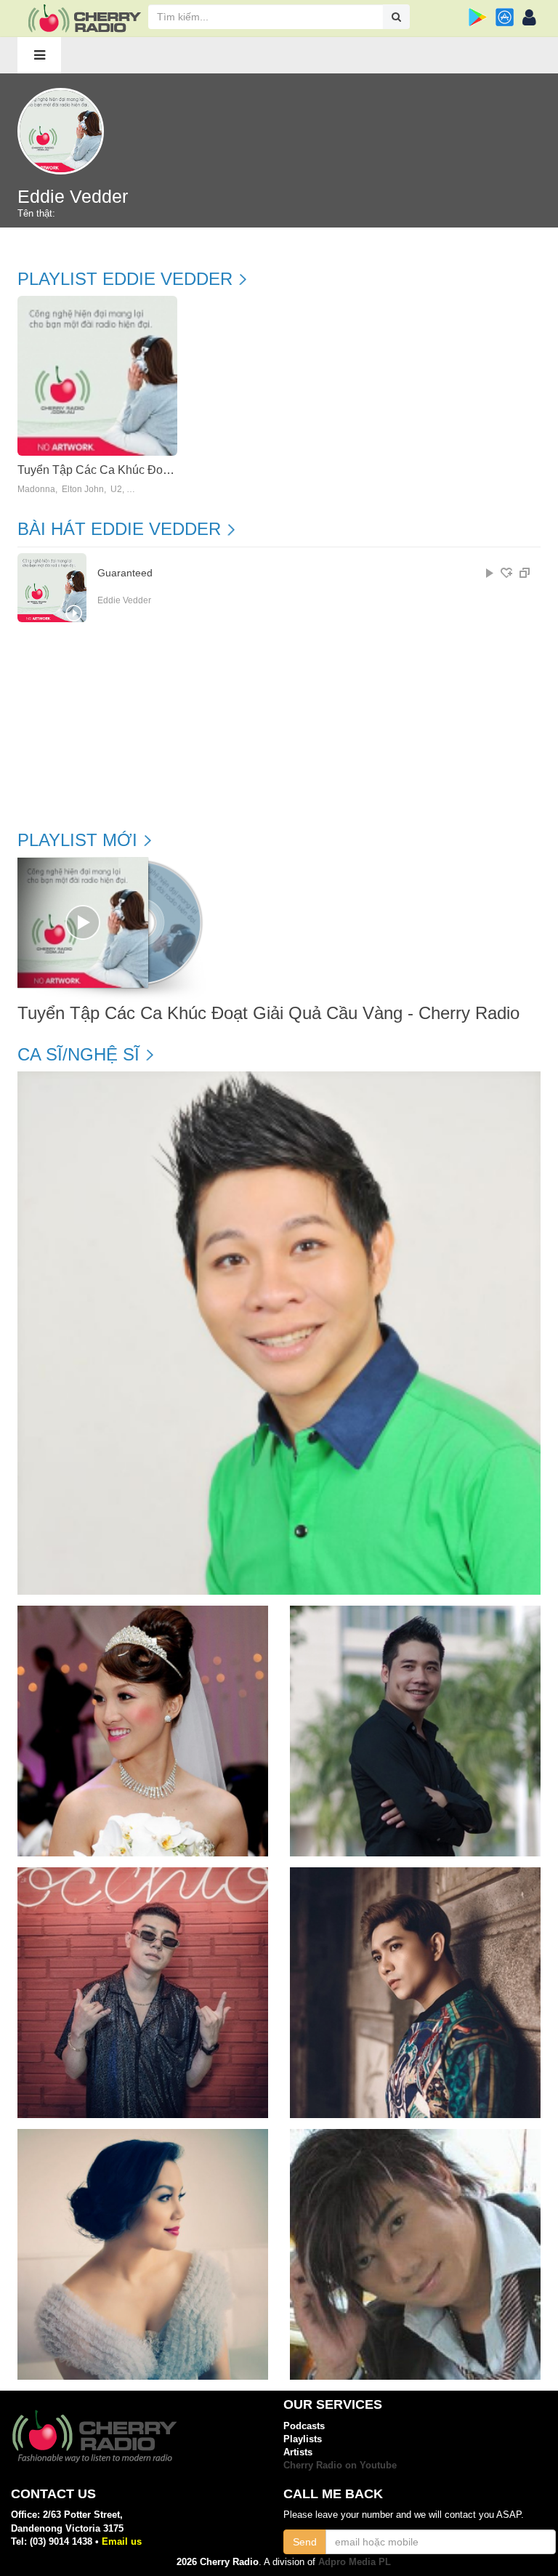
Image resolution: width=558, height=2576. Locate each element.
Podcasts (304, 2426)
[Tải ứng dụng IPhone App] (505, 17)
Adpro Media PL (355, 2562)
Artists (298, 2452)
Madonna (36, 490)
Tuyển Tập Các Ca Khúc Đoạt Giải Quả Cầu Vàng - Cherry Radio (268, 1013)
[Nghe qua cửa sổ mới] (525, 573)
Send (305, 2542)
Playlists (303, 2439)
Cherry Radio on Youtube (340, 2465)
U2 (116, 490)
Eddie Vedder (124, 600)
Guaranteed (125, 573)
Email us (122, 2541)
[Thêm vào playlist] (506, 573)
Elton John (83, 490)
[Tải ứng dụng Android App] (478, 17)
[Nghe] (490, 573)
